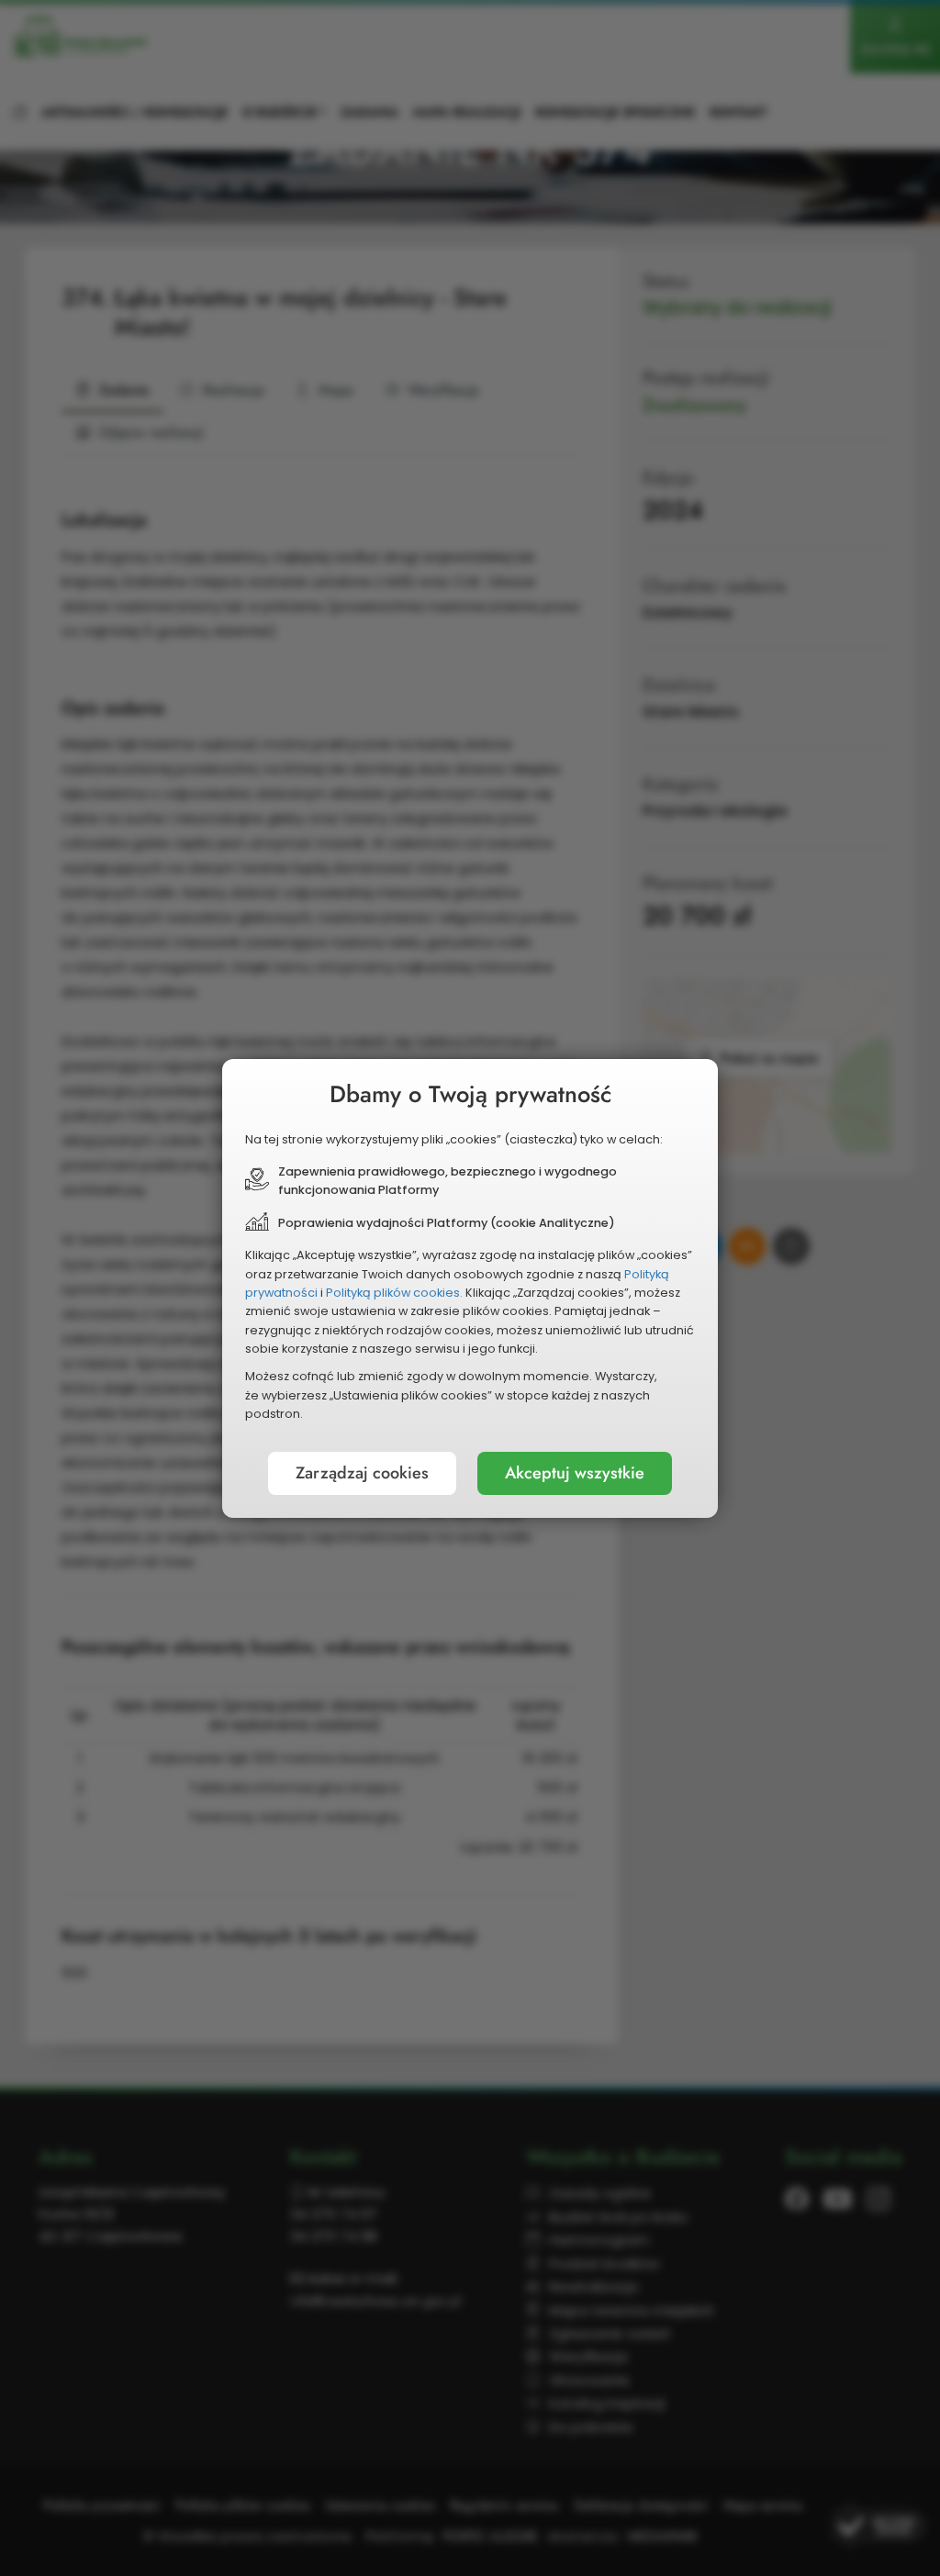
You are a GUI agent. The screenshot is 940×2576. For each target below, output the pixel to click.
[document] (470, 1288)
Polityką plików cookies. (394, 1293)
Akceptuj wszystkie (575, 1473)
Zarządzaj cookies (362, 1473)
